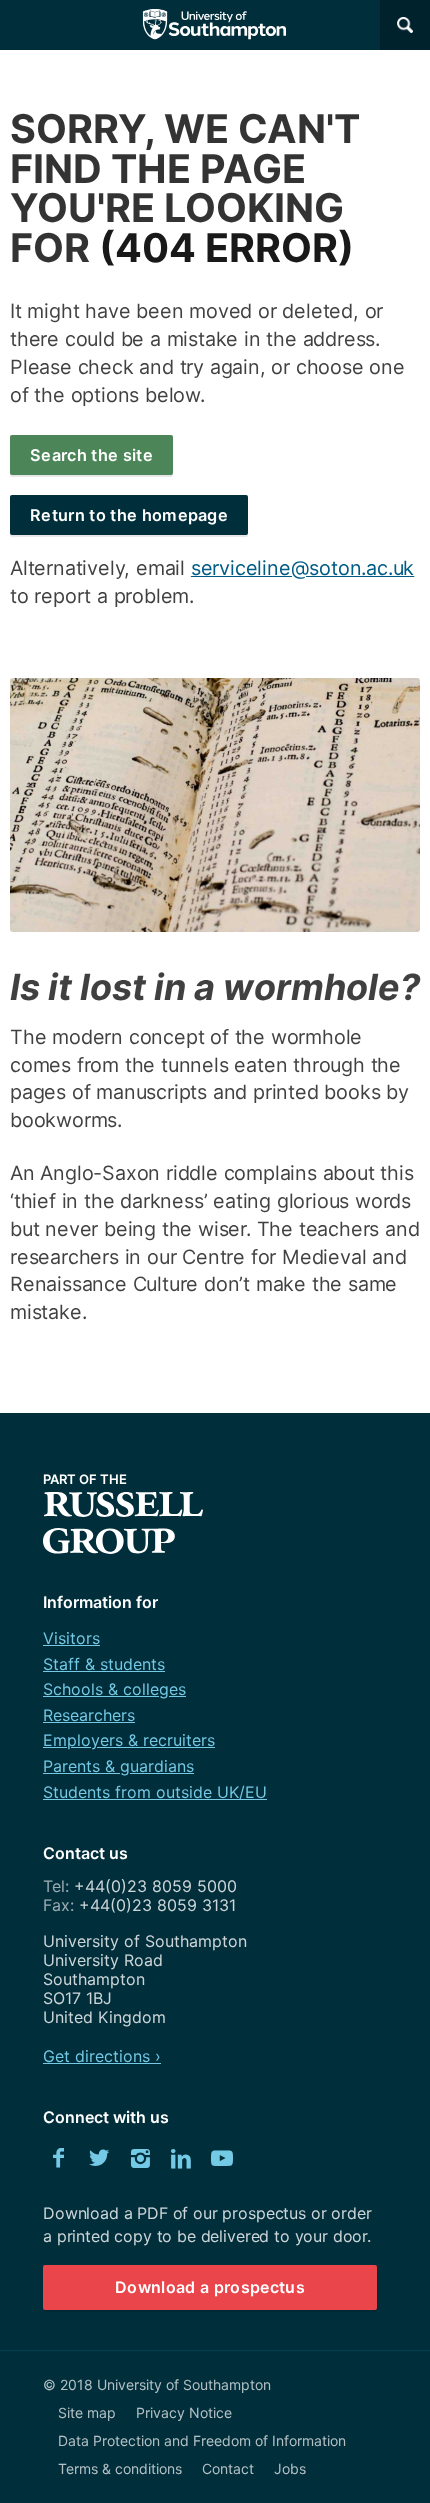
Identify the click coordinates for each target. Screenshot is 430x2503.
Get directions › (102, 2056)
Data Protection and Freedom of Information (202, 2440)
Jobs (290, 2468)
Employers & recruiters (129, 1740)
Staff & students (104, 1664)
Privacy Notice (184, 2412)
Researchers (89, 1715)
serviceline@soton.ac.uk (302, 568)
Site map (87, 2412)
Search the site (91, 455)
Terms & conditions (120, 2468)
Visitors (71, 1638)
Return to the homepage (129, 515)
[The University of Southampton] (215, 25)
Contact (228, 2468)
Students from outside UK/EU (155, 1792)
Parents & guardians (118, 1766)
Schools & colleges (114, 1689)
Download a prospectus (210, 2287)
